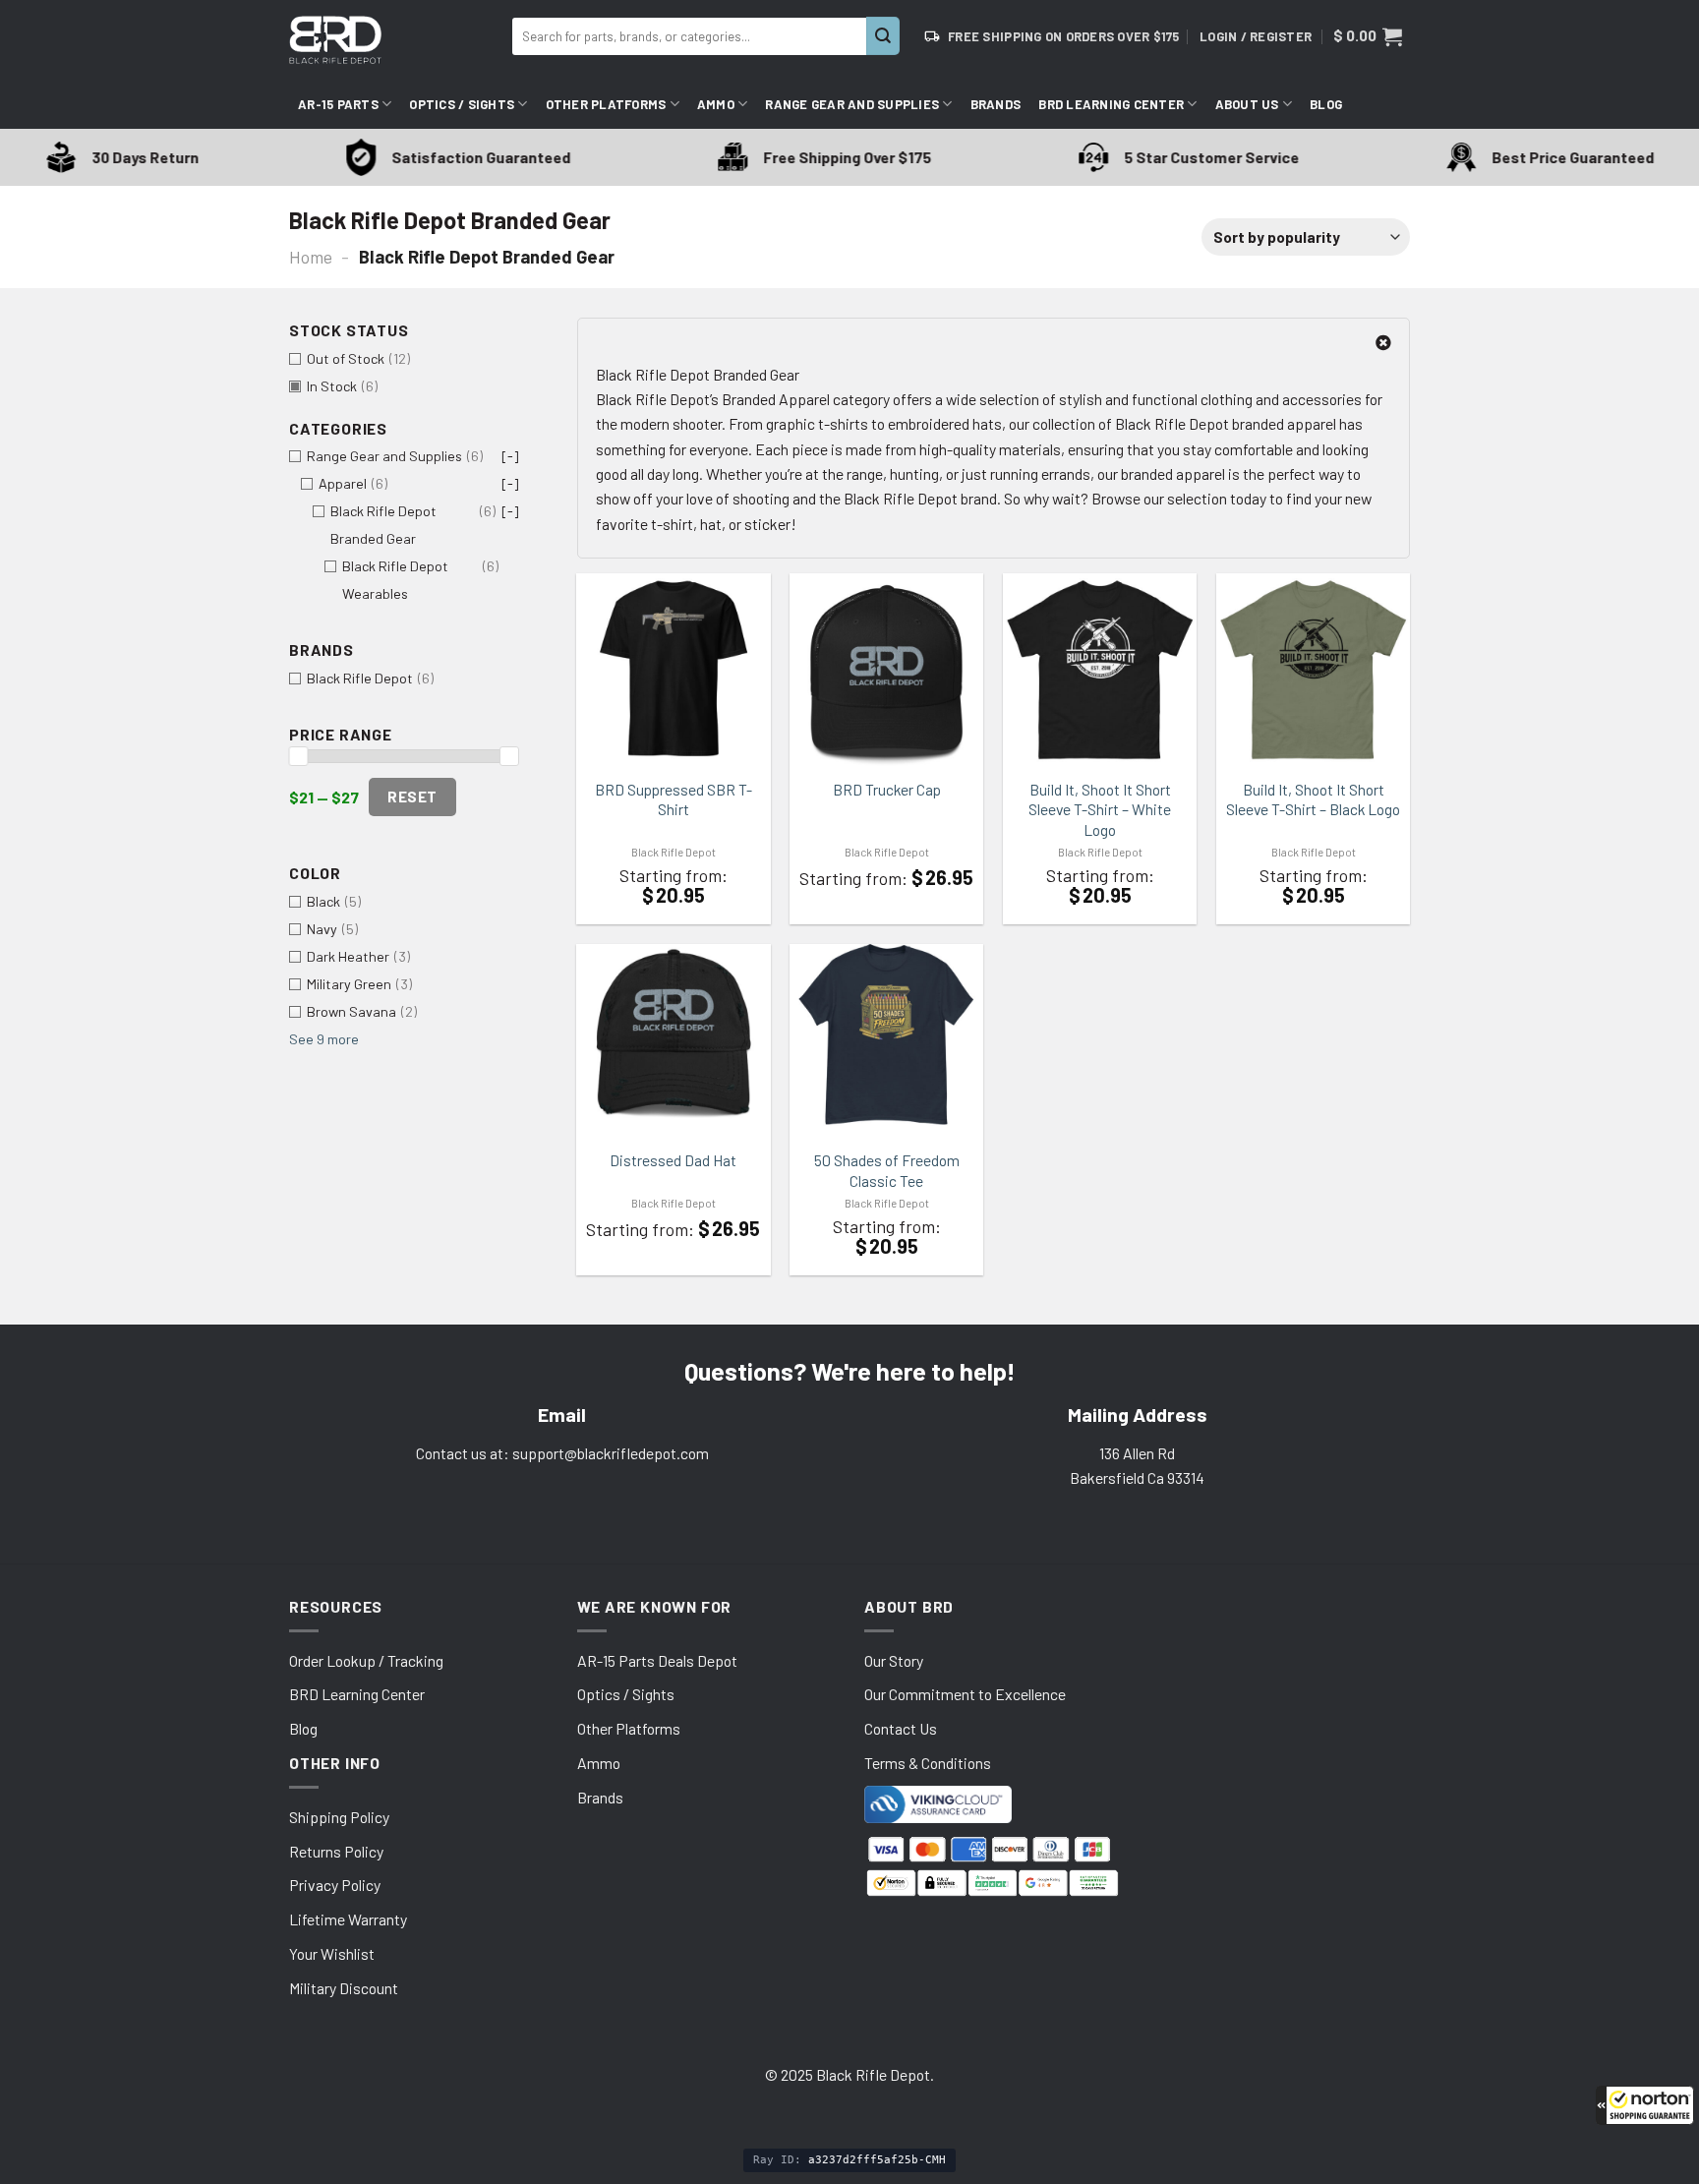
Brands (996, 104)
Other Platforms (606, 104)
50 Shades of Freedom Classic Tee (887, 1170)
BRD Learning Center (1111, 104)
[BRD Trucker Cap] (886, 669)
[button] (1645, 2105)
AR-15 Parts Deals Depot (657, 1660)
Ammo (716, 104)
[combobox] (689, 36)
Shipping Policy (339, 1817)
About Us (1247, 104)
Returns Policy (336, 1851)
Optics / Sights (462, 104)
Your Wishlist (332, 1953)
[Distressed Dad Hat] (673, 1035)
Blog (1326, 104)
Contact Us (901, 1728)
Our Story (894, 1660)
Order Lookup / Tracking (366, 1660)
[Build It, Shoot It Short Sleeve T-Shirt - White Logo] (1100, 669)
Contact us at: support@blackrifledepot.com (562, 1453)
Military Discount (344, 1988)
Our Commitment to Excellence (965, 1694)
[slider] (298, 756)
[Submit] (883, 36)
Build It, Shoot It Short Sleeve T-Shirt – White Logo (1100, 809)
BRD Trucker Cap (887, 789)
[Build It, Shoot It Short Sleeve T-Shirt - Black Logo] (1313, 669)
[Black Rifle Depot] (393, 40)
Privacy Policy (335, 1885)
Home (311, 257)
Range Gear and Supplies (852, 104)
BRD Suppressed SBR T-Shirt (674, 799)
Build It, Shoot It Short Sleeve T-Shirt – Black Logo (1313, 799)
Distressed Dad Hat (673, 1160)
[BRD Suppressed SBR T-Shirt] (673, 669)
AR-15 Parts (338, 104)
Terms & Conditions (928, 1763)
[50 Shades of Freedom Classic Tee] (886, 1035)
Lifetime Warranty (348, 1919)
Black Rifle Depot (674, 852)
